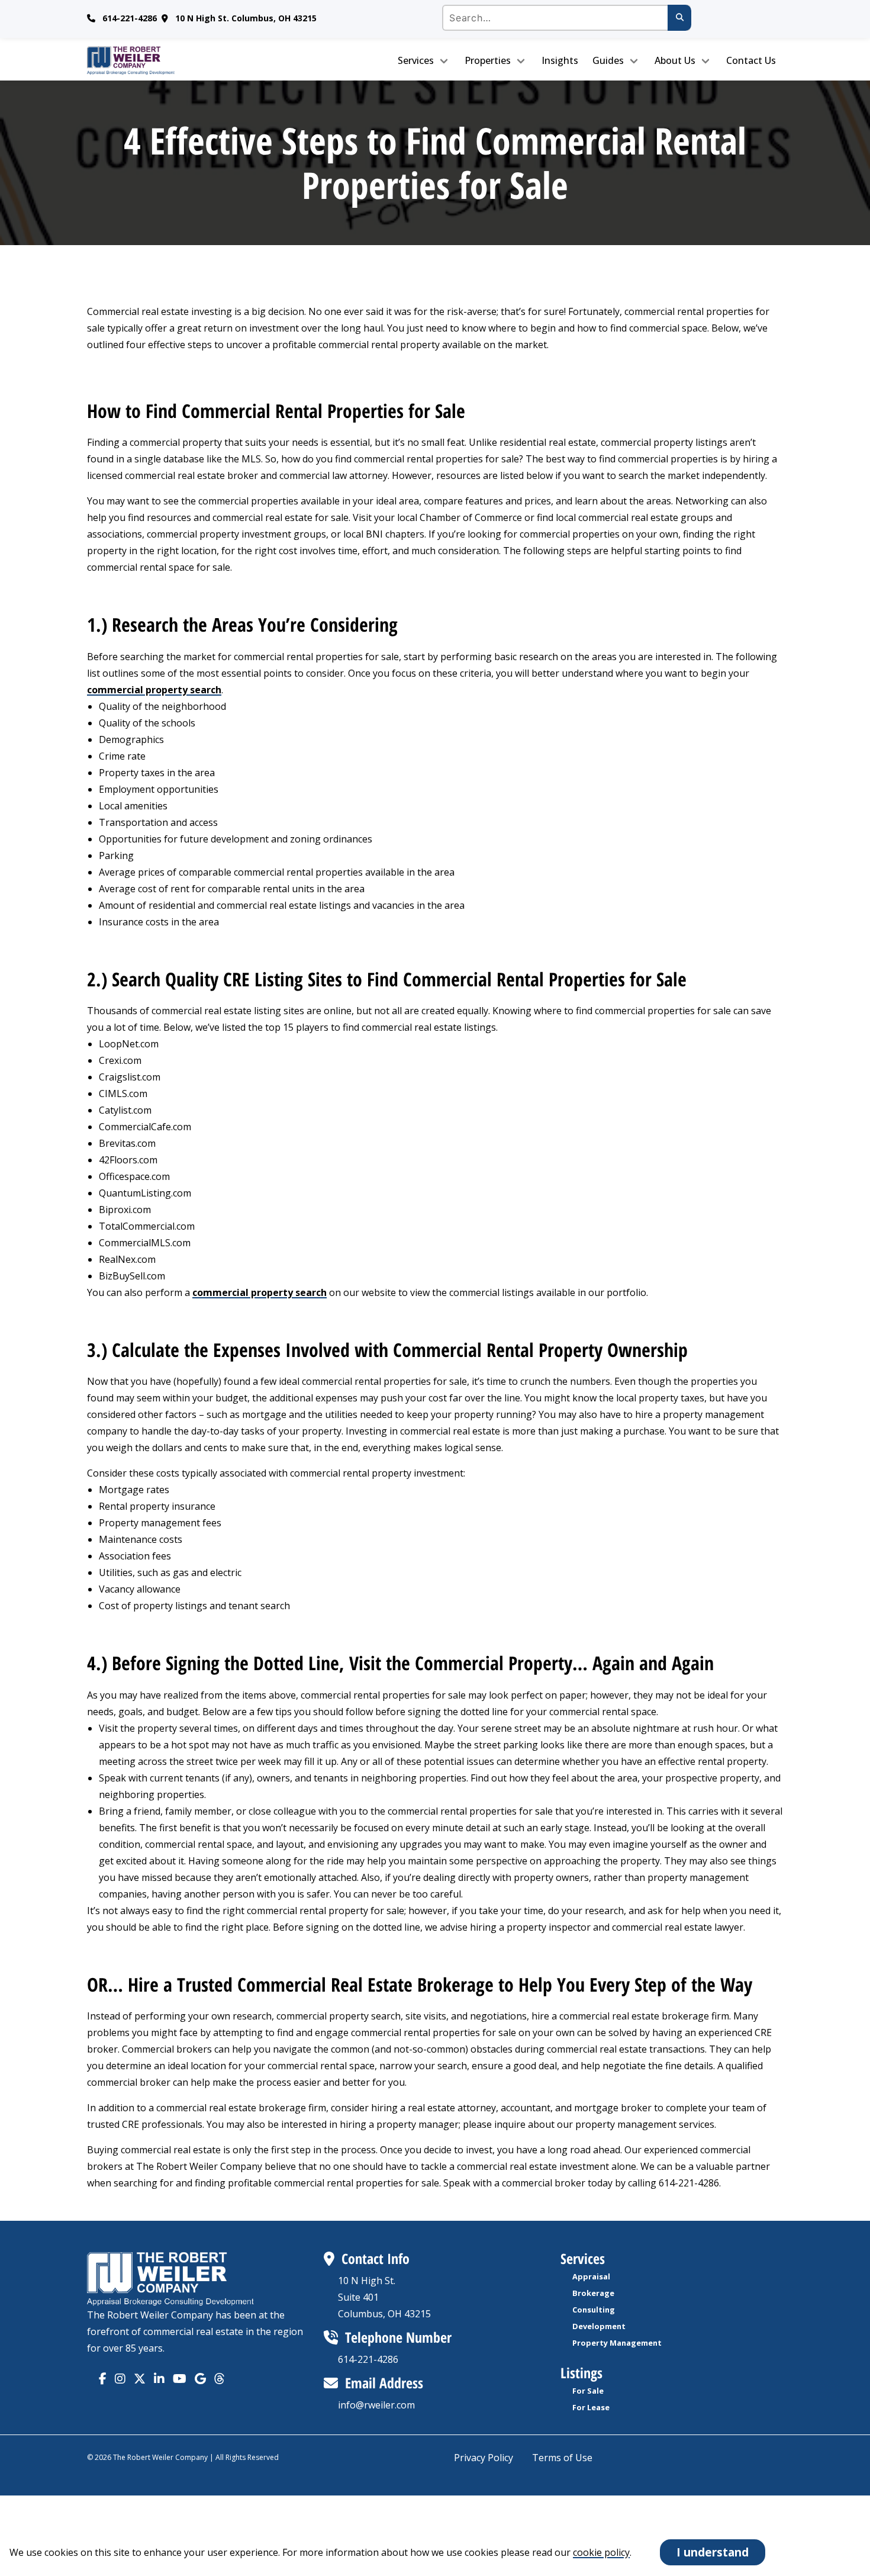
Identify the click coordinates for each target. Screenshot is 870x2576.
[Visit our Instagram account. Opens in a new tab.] (120, 2379)
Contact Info (376, 2258)
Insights (560, 60)
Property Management (617, 2343)
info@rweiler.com (376, 2405)
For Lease (591, 2407)
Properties (488, 60)
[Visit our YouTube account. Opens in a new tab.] (180, 2379)
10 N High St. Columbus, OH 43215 (246, 18)
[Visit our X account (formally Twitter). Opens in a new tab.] (140, 2379)
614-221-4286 (130, 18)
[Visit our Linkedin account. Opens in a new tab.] (159, 2379)
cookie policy (601, 2552)
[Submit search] (679, 18)
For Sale (588, 2391)
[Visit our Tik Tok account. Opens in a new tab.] (200, 2379)
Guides (608, 60)
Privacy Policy (484, 2458)
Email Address (384, 2383)
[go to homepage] (169, 60)
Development (599, 2326)
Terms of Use (562, 2458)
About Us (675, 60)
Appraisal (591, 2276)
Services (416, 60)
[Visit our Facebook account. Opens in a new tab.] (103, 2379)
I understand (713, 2552)
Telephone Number (398, 2337)
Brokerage (593, 2293)
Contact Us (751, 60)
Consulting (594, 2310)
